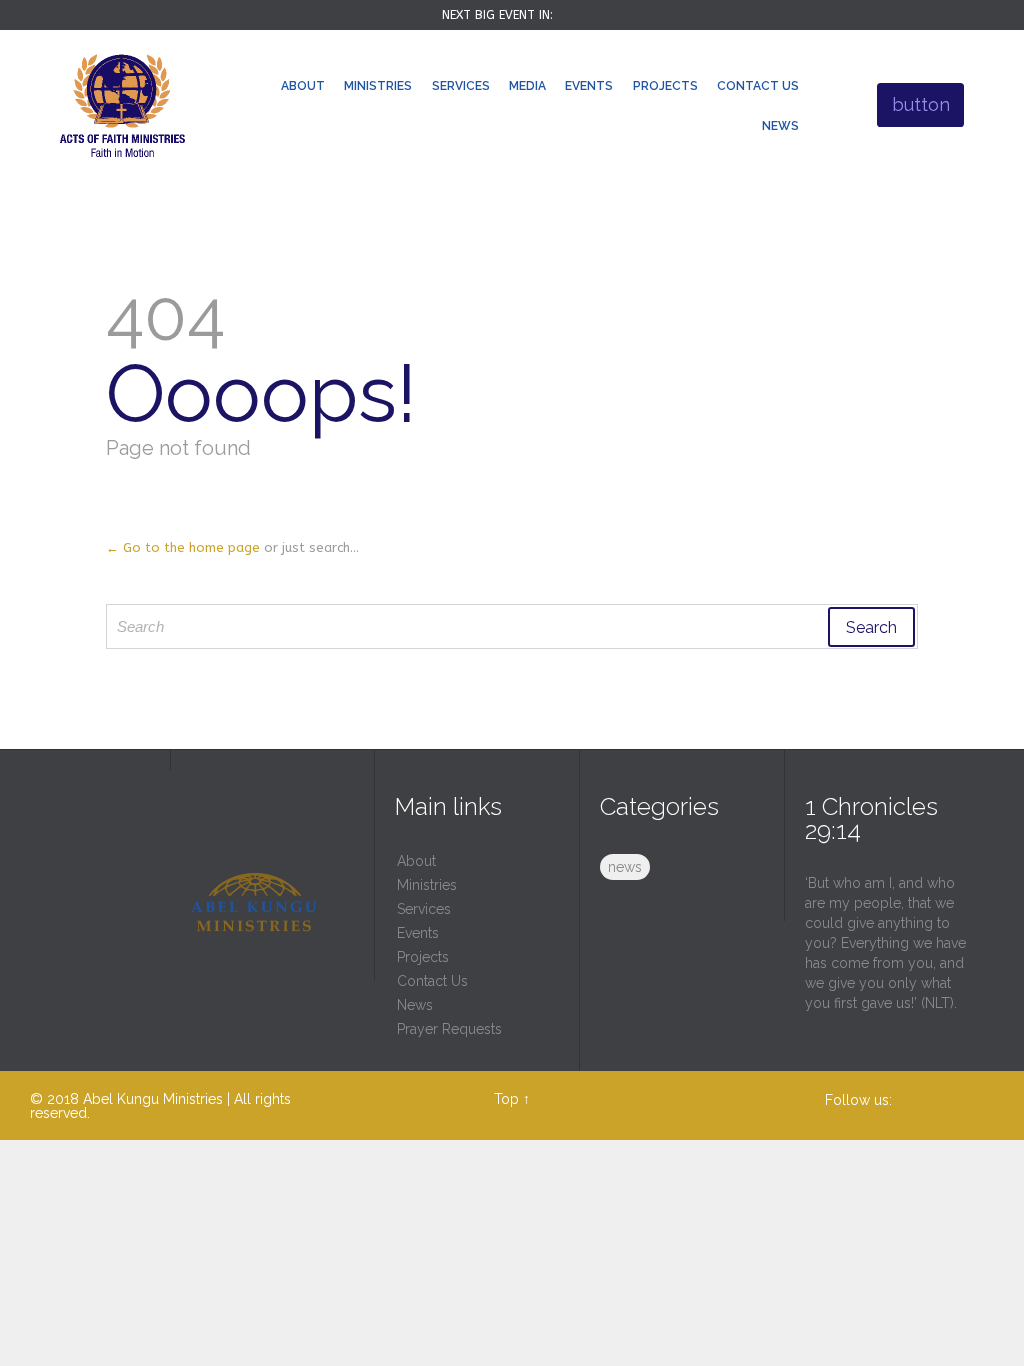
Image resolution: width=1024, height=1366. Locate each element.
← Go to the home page (183, 547)
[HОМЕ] (253, 87)
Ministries (427, 885)
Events (418, 933)
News (415, 1005)
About (416, 861)
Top (506, 1099)
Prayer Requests (449, 1029)
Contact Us (432, 981)
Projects (423, 957)
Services (424, 909)
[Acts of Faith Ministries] (122, 105)
